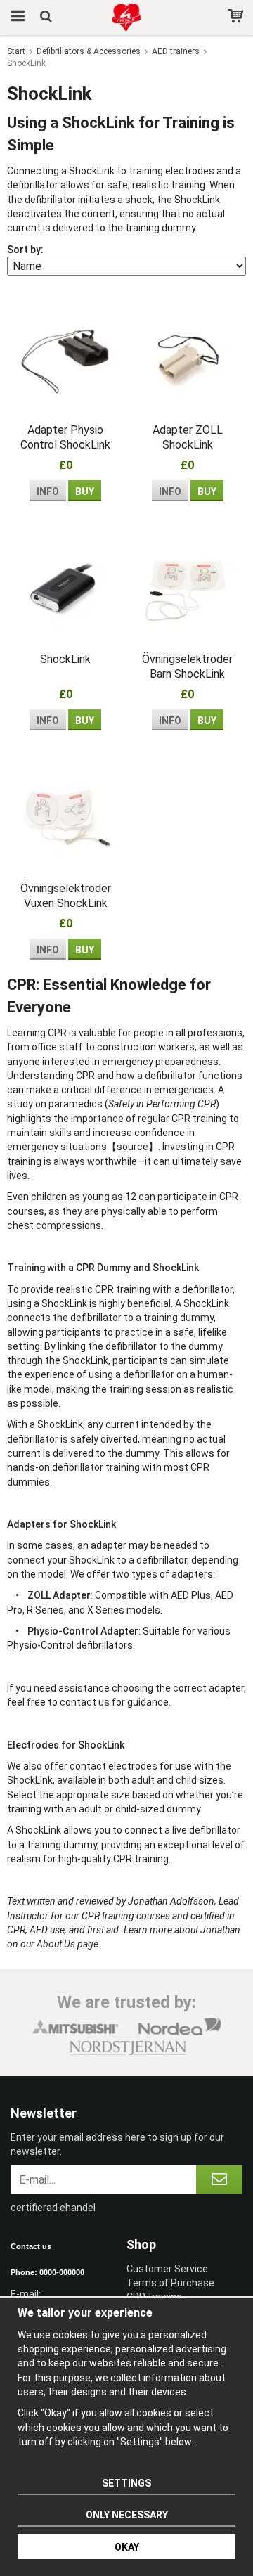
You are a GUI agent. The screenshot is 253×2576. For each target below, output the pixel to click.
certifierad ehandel (53, 2208)
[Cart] (237, 18)
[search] (47, 18)
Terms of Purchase (170, 2283)
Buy (85, 491)
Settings (126, 2483)
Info (48, 491)
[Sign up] (219, 2179)
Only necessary (127, 2515)
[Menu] (16, 18)
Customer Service (167, 2269)
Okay (127, 2547)
